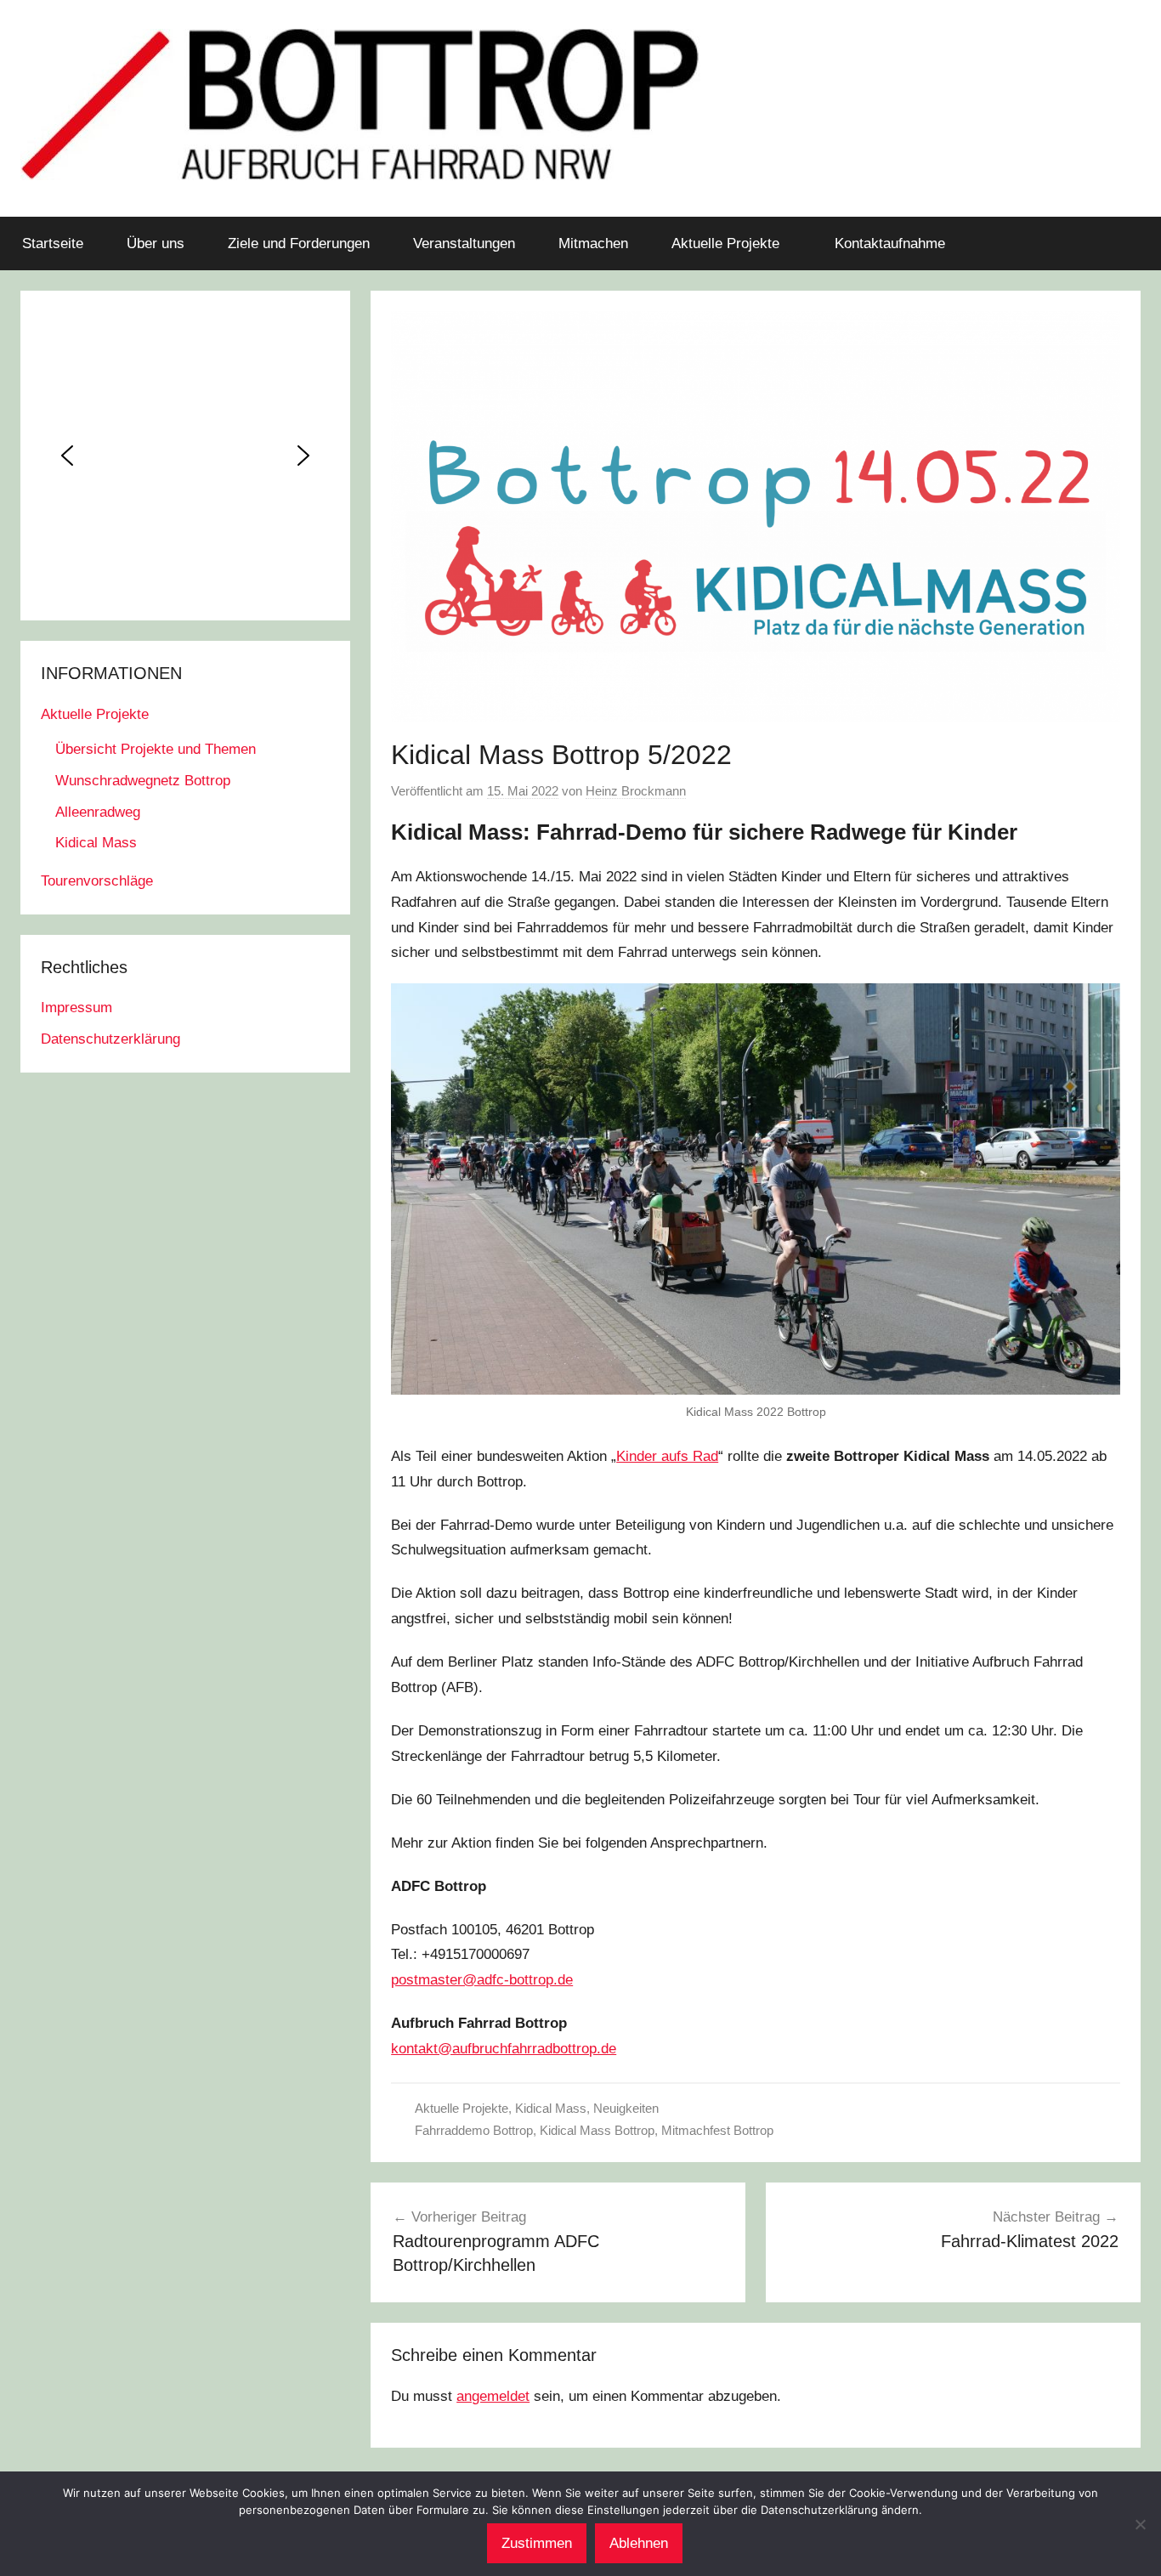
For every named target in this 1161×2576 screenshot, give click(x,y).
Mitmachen (593, 243)
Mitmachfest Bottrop (717, 2130)
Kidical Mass (551, 2108)
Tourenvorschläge (97, 881)
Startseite (53, 243)
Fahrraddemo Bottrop (474, 2130)
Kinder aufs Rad (667, 1456)
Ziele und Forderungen (299, 243)
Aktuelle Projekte (725, 243)
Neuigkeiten (626, 2108)
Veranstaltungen (464, 243)
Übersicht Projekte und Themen (156, 749)
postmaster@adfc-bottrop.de (482, 1980)
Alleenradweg (98, 812)
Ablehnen (639, 2543)
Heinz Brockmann (636, 791)
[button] (67, 456)
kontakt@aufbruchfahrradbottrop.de (504, 2049)
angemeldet (493, 2396)
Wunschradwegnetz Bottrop (143, 781)
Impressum (76, 1008)
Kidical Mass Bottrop (597, 2130)
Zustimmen (537, 2543)
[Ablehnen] (1140, 2524)
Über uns (156, 243)
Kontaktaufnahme (890, 243)
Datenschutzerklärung (110, 1039)
